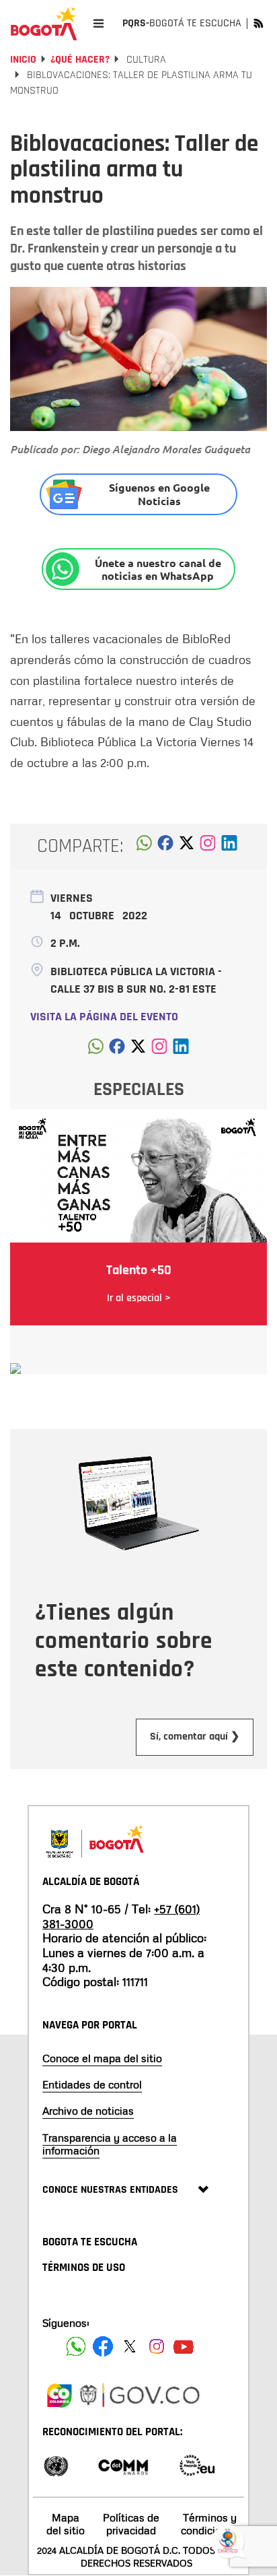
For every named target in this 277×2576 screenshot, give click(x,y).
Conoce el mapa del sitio (102, 2058)
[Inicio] (44, 24)
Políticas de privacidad (131, 2524)
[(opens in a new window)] (208, 847)
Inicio (23, 60)
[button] (144, 847)
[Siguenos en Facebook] (76, 2346)
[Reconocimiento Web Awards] (197, 2465)
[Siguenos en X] (130, 2346)
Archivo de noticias (88, 2111)
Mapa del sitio (66, 2524)
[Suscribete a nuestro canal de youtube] (184, 2346)
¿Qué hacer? (80, 60)
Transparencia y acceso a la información (110, 2144)
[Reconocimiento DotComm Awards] (123, 2465)
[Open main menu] (98, 23)
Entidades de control (92, 2084)
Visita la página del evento (104, 1017)
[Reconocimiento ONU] (56, 2465)
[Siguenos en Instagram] (157, 2346)
